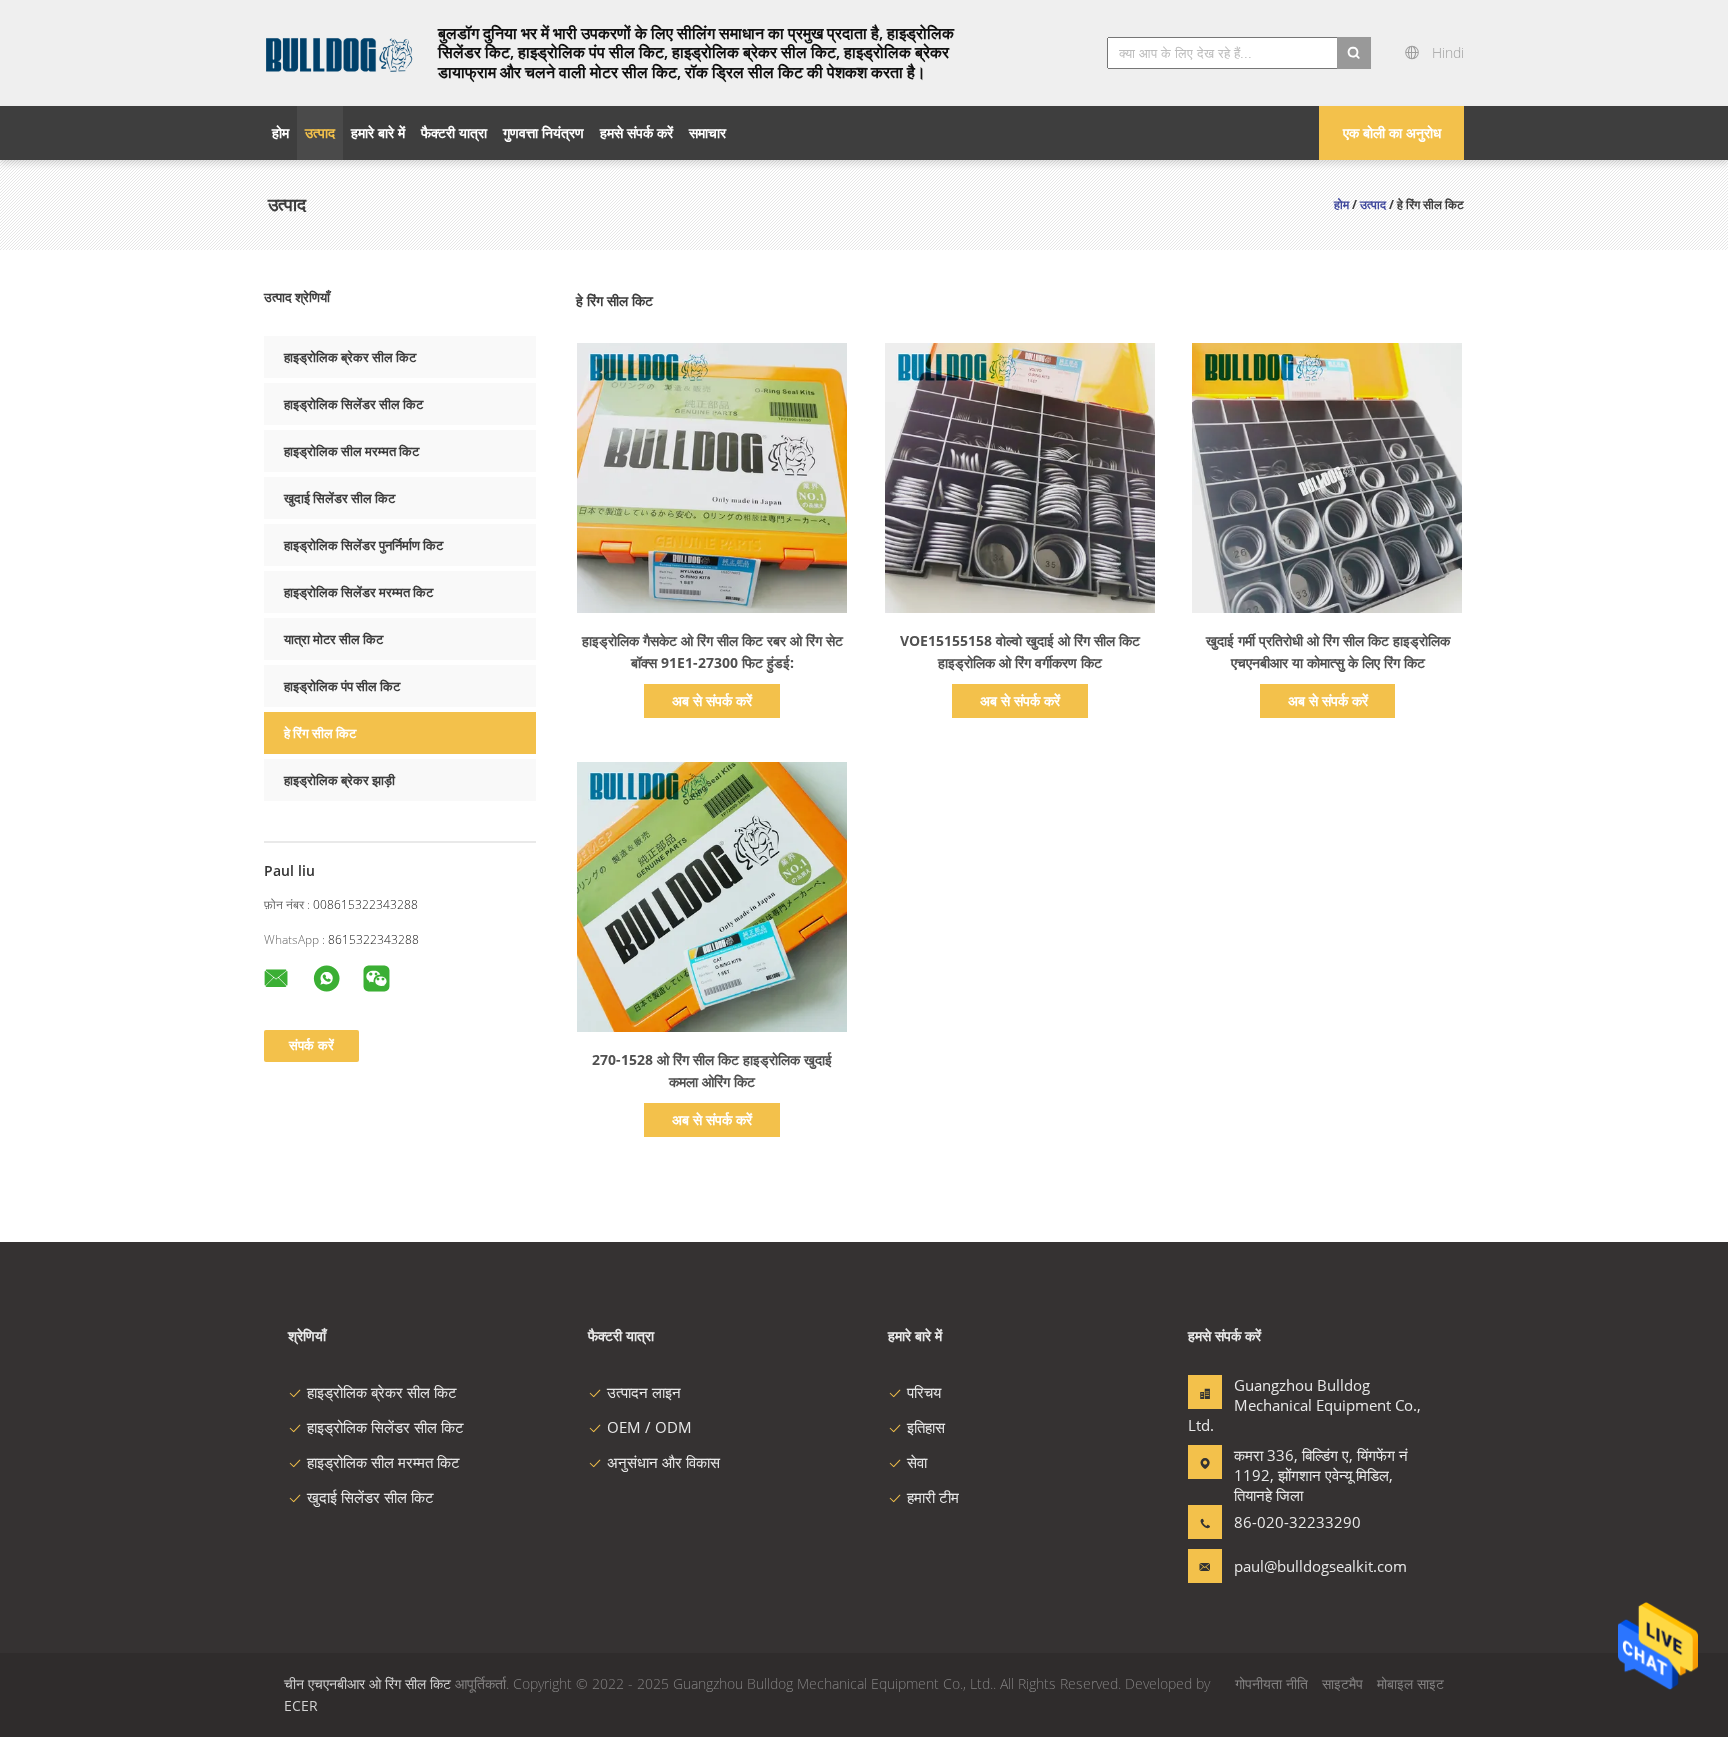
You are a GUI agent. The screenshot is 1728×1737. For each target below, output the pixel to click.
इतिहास (926, 1427)
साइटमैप (1342, 1683)
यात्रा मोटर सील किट (333, 639)
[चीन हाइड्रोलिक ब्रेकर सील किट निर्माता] (339, 53)
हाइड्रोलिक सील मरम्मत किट (351, 451)
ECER (301, 1705)
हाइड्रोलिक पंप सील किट (342, 686)
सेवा (917, 1462)
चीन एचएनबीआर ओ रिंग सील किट (367, 1683)
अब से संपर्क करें (712, 700)
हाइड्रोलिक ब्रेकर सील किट (350, 357)
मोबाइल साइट (1410, 1683)
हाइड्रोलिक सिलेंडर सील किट (353, 404)
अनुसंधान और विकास (663, 1462)
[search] (1354, 53)
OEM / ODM (649, 1427)
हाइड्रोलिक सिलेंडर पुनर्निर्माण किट (363, 545)
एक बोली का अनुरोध (1392, 132)
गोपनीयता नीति (1271, 1683)
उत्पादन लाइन (644, 1392)
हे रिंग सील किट (320, 733)
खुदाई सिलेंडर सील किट (339, 498)
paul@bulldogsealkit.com (1297, 1566)
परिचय (924, 1392)
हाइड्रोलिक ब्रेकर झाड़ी (339, 780)
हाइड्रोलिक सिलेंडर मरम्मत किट (358, 592)
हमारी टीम (933, 1497)
